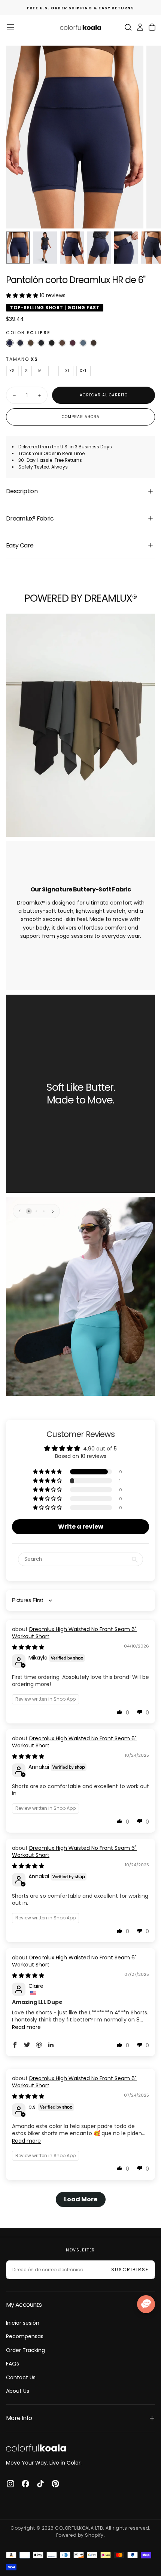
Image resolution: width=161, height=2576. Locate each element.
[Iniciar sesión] (140, 27)
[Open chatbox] (146, 2304)
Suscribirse (130, 2270)
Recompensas (25, 2336)
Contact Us (21, 2377)
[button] (10, 27)
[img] (28, 1647)
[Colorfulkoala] (36, 2448)
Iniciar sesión (23, 2323)
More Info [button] (19, 2418)
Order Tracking (25, 2350)
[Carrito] (152, 27)
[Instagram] (10, 2484)
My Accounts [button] (24, 2305)
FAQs (13, 2364)
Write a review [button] (81, 1527)
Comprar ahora (81, 417)
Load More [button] (81, 2199)
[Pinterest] (55, 2484)
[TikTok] (40, 2484)
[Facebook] (25, 2484)
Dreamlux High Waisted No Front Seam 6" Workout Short (74, 1633)
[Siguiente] (53, 1211)
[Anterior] (20, 1211)
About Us (18, 2391)
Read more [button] (26, 2027)
